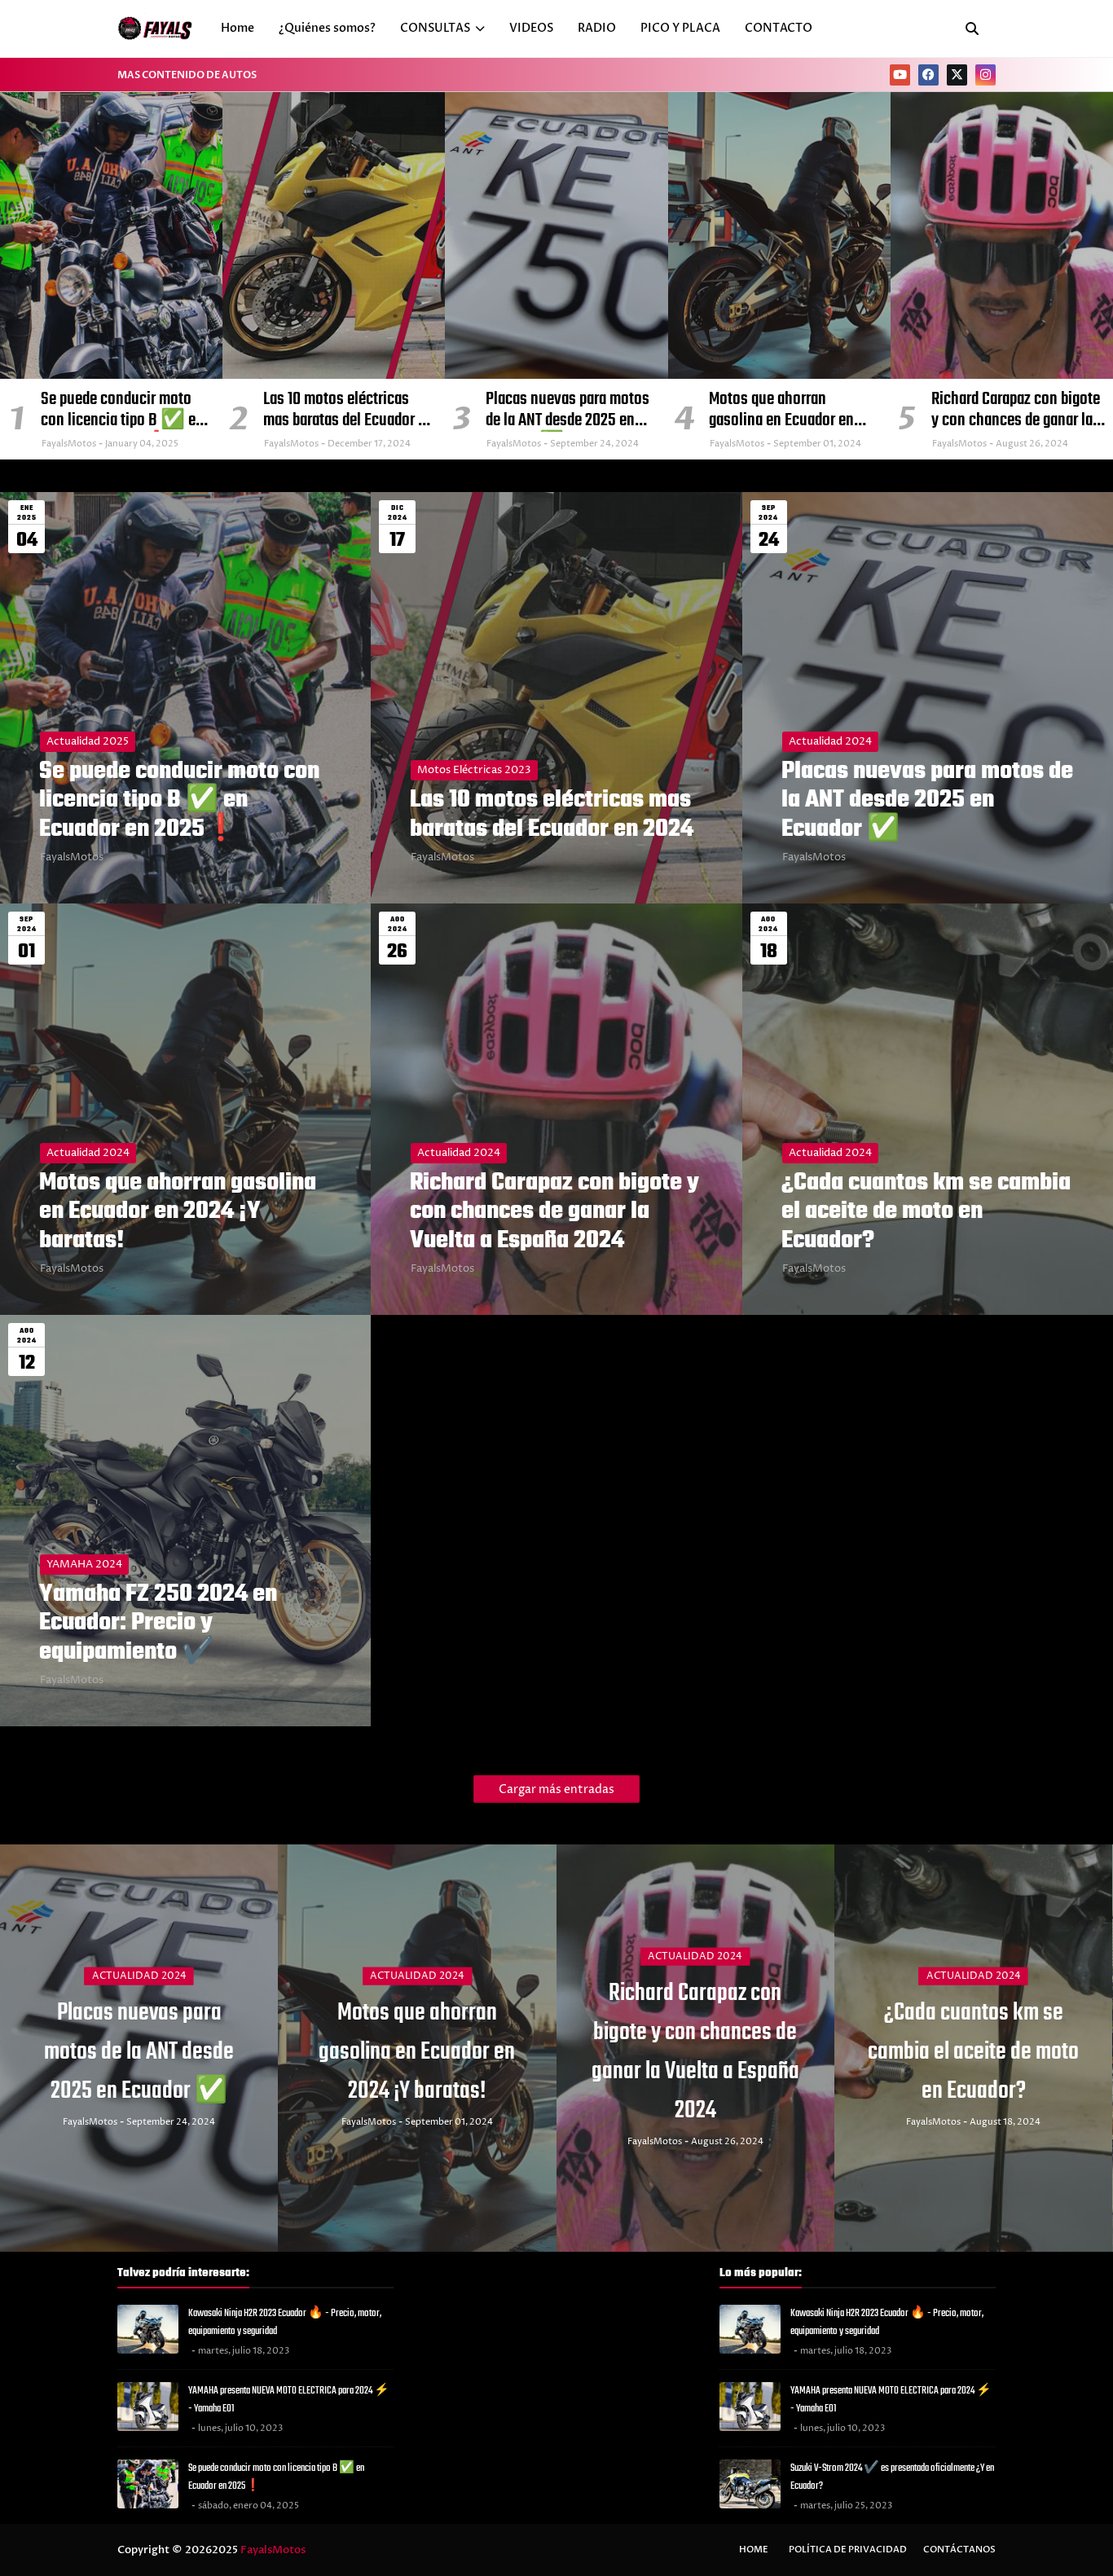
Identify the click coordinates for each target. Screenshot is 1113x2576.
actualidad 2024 (830, 741)
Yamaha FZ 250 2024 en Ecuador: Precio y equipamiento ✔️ (158, 1624)
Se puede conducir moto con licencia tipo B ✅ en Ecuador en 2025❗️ (122, 410)
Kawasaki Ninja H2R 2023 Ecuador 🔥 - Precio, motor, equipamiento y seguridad (285, 2323)
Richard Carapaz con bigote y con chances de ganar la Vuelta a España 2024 (1016, 410)
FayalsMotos (72, 857)
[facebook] (928, 75)
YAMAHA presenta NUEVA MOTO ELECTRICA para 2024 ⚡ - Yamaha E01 (289, 2400)
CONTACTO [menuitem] (779, 28)
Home (754, 2550)
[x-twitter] (957, 75)
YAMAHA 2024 (84, 1564)
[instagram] (985, 75)
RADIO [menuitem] (597, 28)
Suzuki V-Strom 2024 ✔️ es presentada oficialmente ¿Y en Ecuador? (892, 2477)
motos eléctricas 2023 (474, 770)
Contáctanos (959, 2550)
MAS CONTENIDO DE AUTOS (187, 75)
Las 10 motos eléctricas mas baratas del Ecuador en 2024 (348, 410)
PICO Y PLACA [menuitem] (680, 28)
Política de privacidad (848, 2550)
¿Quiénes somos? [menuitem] (327, 28)
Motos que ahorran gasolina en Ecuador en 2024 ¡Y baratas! (781, 410)
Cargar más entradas (556, 1789)
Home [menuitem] (238, 28)
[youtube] (900, 75)
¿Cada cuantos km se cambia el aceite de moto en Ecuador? (926, 1212)
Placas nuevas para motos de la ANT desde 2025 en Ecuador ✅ (567, 410)
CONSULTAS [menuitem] (435, 28)
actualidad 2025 (88, 741)
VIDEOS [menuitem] (531, 28)
